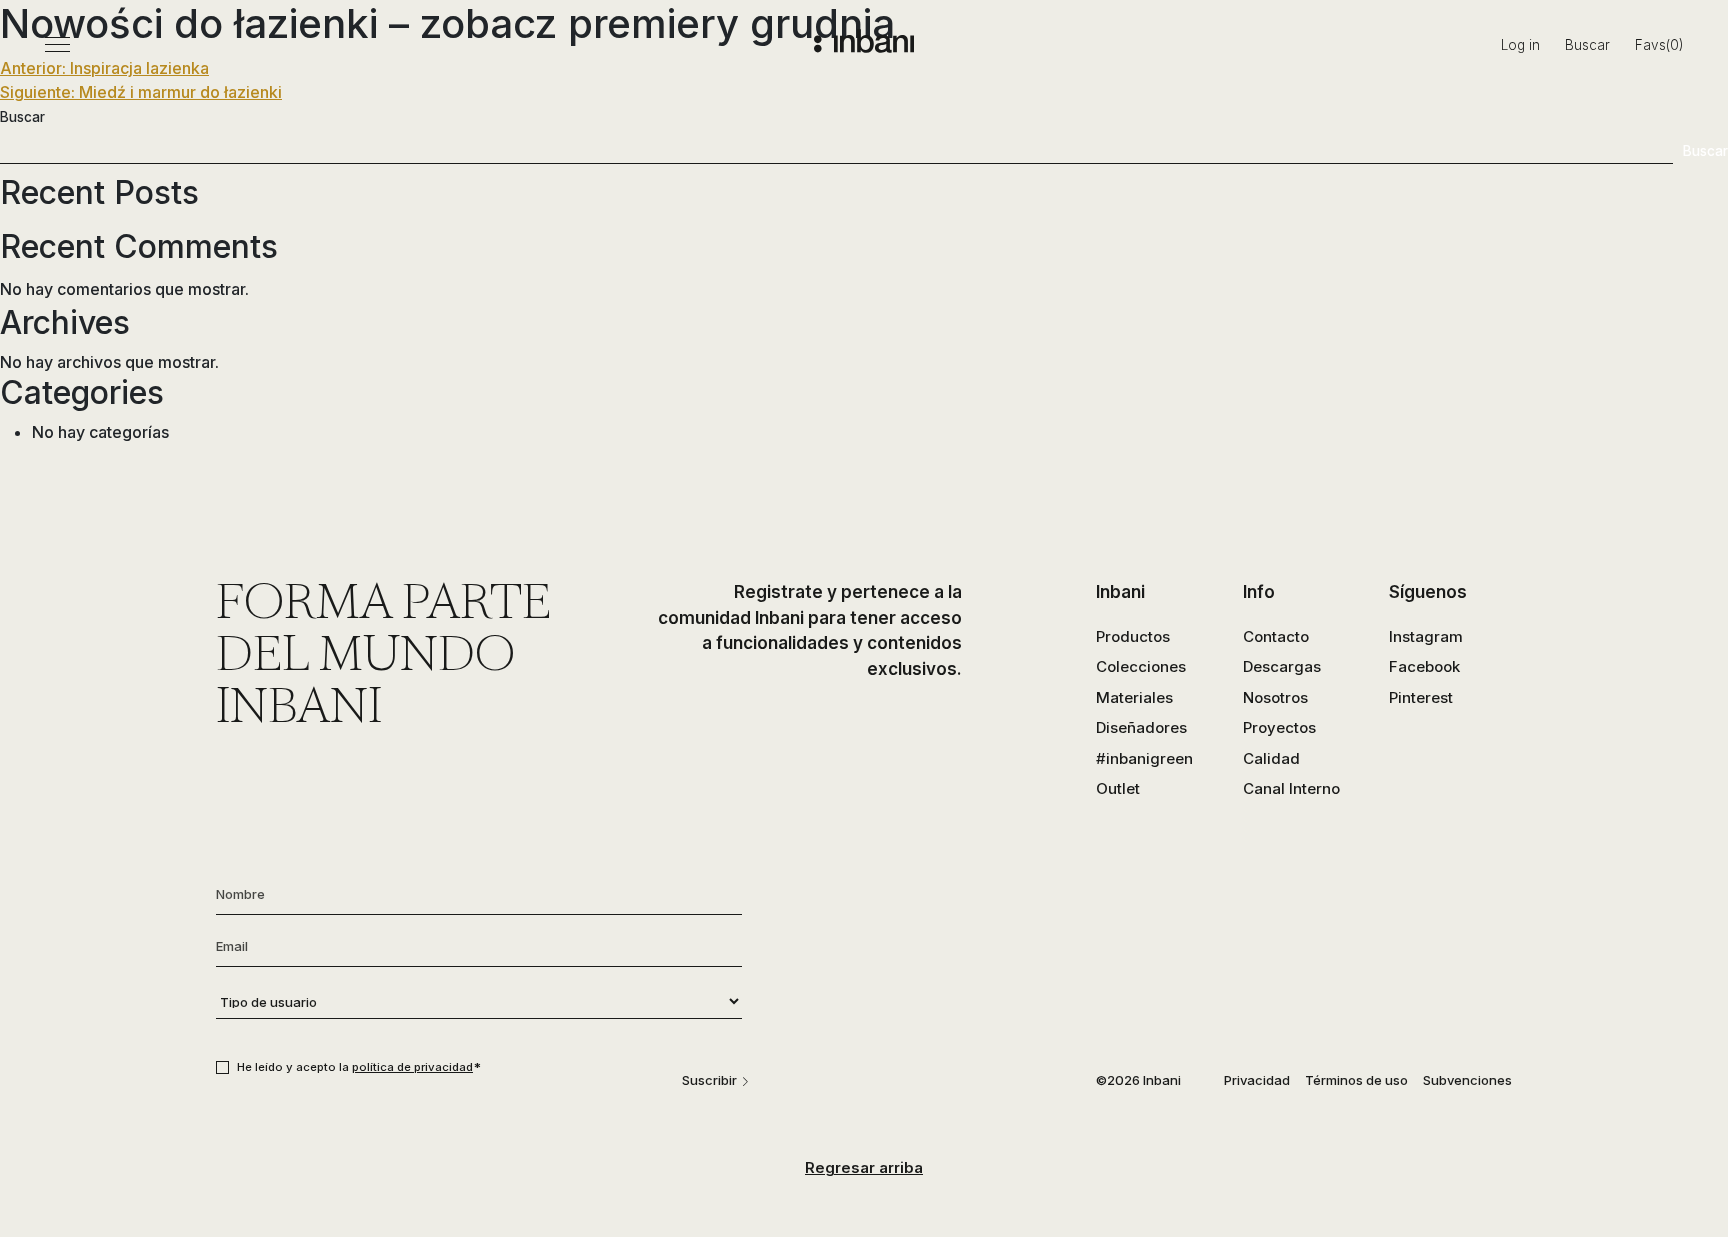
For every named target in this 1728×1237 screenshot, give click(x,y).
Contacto (1276, 636)
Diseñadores (1141, 727)
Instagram (1426, 636)
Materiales (1134, 697)
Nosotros (1275, 697)
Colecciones (1141, 666)
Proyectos (1279, 727)
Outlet (1118, 788)
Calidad (1271, 758)
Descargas (1282, 666)
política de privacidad (412, 1067)
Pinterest (1421, 697)
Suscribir (709, 1080)
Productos (1133, 636)
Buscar (1587, 45)
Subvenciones (1467, 1080)
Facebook (1424, 666)
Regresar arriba (864, 1167)
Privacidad (1257, 1080)
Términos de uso (1356, 1080)
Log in (1520, 45)
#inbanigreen (1144, 758)
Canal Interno (1291, 788)
